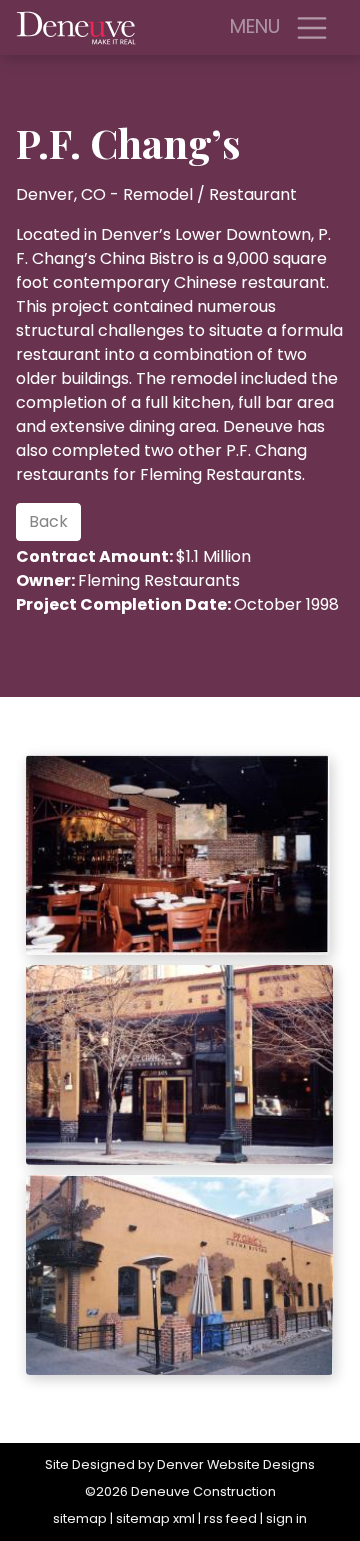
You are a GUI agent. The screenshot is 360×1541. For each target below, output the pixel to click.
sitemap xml (155, 1518)
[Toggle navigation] (312, 28)
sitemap (80, 1518)
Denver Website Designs (236, 1464)
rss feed (230, 1518)
